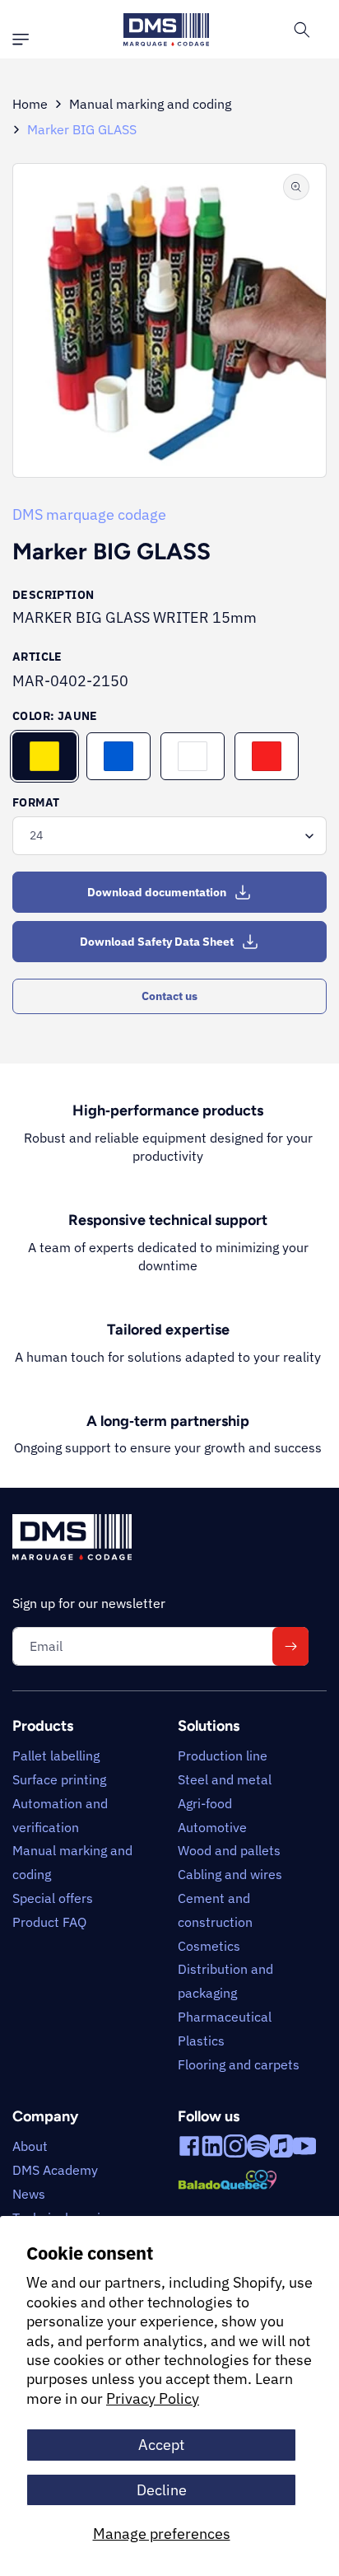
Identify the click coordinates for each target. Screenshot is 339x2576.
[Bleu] (118, 756)
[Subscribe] (290, 1646)
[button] (25, 40)
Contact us (169, 996)
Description (53, 595)
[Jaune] (44, 756)
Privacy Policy (153, 2398)
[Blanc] (193, 756)
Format (36, 802)
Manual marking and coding (150, 104)
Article (37, 657)
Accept (161, 2445)
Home (30, 104)
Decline (162, 2490)
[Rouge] (267, 756)
